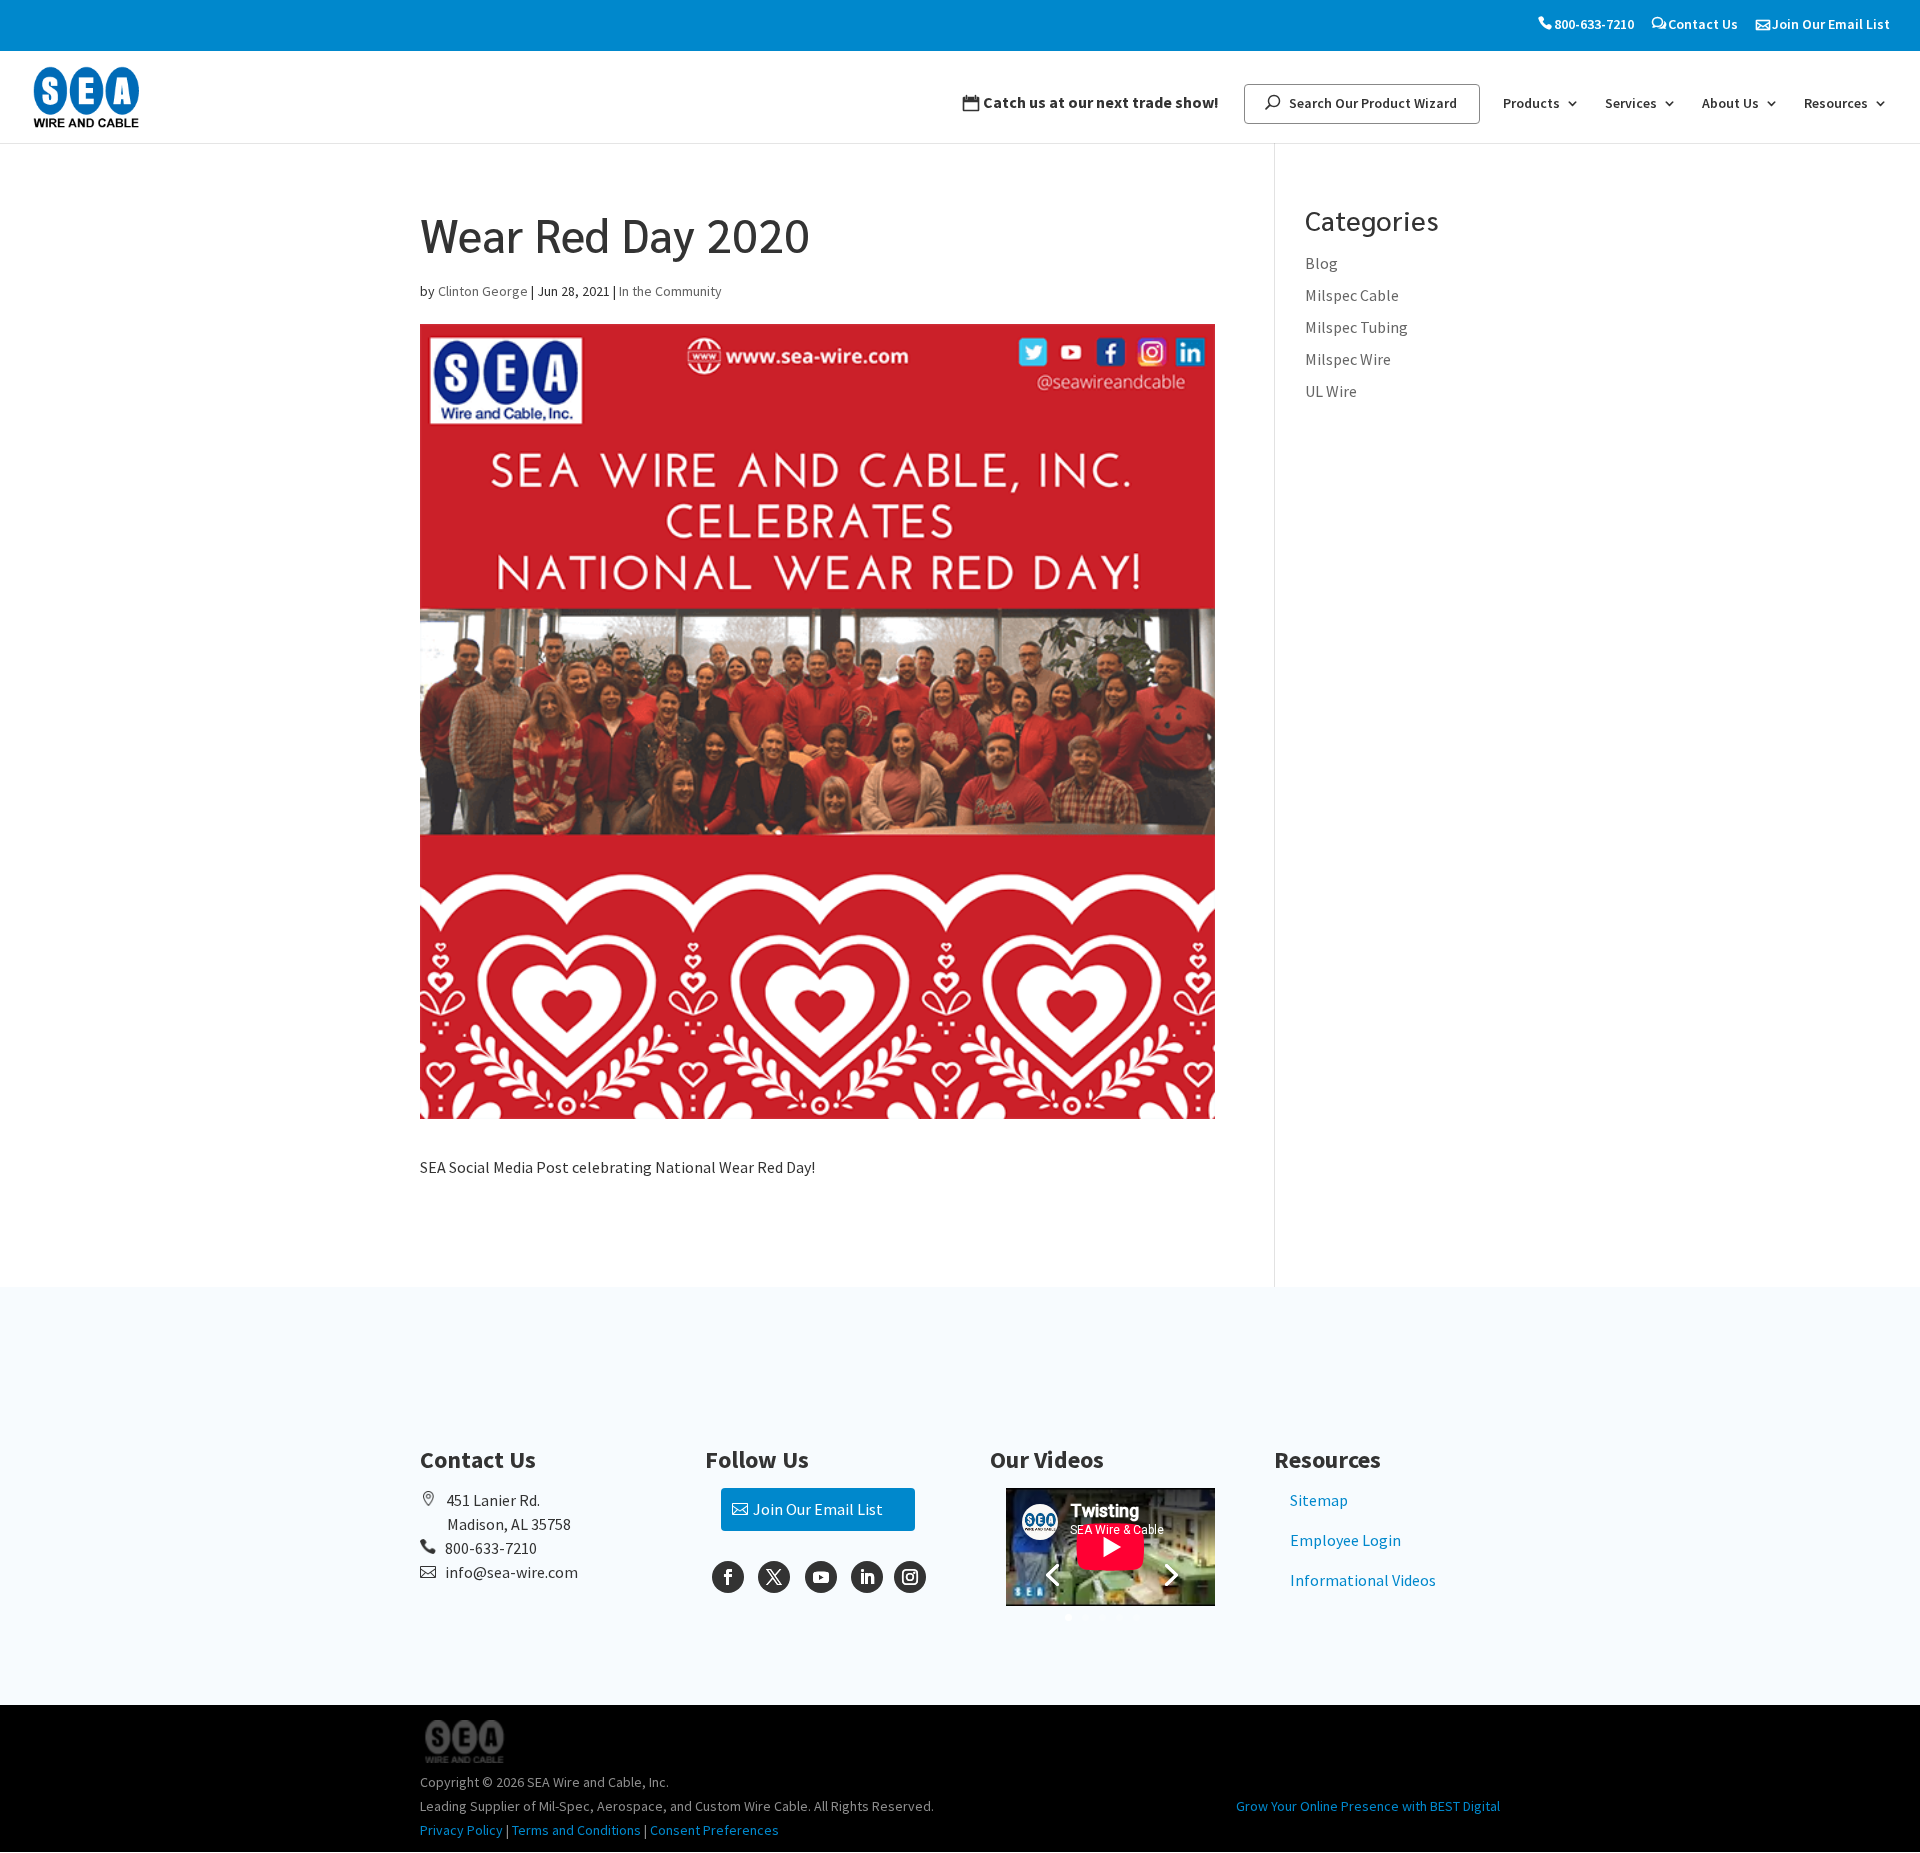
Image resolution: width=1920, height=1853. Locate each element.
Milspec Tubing (1356, 327)
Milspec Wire (1348, 359)
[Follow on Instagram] (910, 1577)
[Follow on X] (774, 1577)
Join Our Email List (1831, 24)
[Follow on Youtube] (821, 1577)
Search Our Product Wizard (1373, 103)
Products (1531, 104)
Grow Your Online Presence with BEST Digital (1368, 1806)
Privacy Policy (461, 1830)
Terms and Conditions (576, 1830)
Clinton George (483, 291)
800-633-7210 (1594, 24)
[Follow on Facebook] (728, 1577)
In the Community (670, 291)
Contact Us (1703, 24)
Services (1631, 104)
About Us (1730, 104)
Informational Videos (1363, 1580)
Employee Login (1345, 1540)
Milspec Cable (1352, 295)
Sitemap (1319, 1500)
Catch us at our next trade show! (1101, 102)
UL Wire (1331, 391)
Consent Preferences (714, 1830)
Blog (1321, 263)
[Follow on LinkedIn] (867, 1577)
